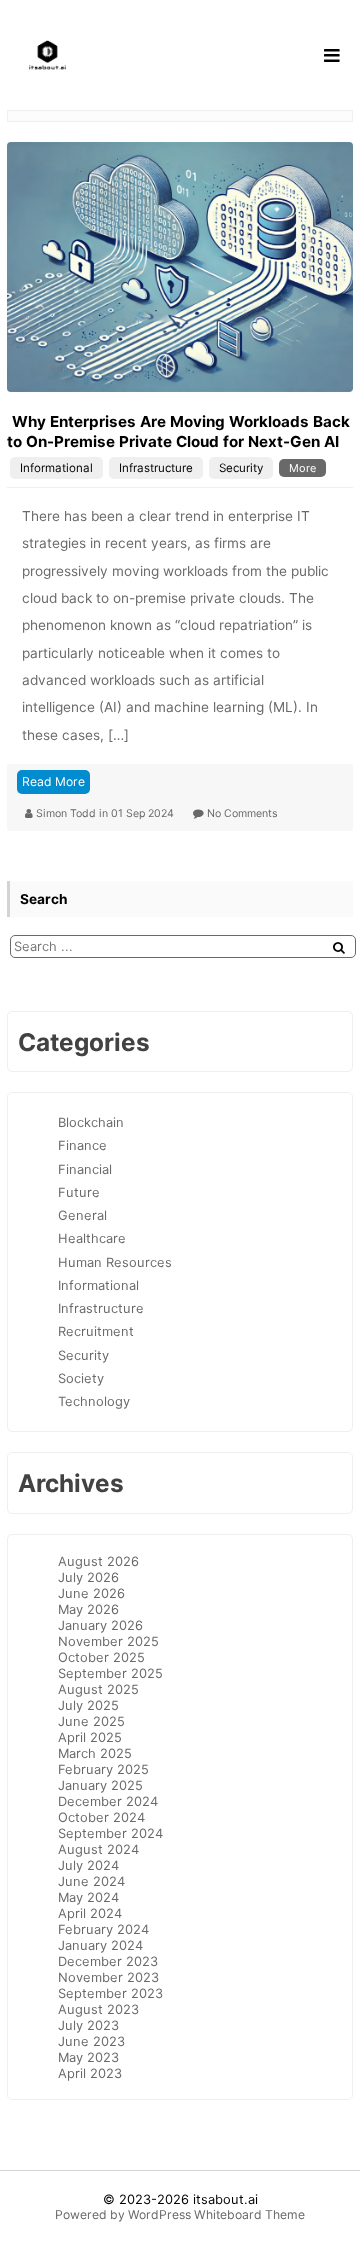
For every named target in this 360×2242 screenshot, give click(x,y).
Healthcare (92, 1238)
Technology (94, 1401)
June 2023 (91, 2041)
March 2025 (95, 1753)
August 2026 (98, 1561)
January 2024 (100, 1945)
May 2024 (88, 1897)
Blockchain (91, 1122)
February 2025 (103, 1769)
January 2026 (100, 1625)
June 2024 (91, 1881)
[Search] (339, 947)
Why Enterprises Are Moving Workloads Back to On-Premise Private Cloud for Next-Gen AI (178, 431)
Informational (56, 468)
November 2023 (108, 1977)
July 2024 (88, 1865)
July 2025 (88, 1705)
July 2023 (88, 2025)
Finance (82, 1145)
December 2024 (108, 1801)
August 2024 (98, 1849)
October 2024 (101, 1817)
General (82, 1215)
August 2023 (98, 2009)
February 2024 (103, 1929)
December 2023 (108, 1961)
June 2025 (91, 1721)
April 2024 (90, 1913)
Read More (53, 781)
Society (81, 1378)
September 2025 (110, 1673)
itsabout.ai (225, 2199)
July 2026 (88, 1577)
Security (241, 468)
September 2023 (110, 1993)
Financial (85, 1169)
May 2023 (88, 2057)
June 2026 (91, 1593)
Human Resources (115, 1262)
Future (79, 1192)
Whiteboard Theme (249, 2214)
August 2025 (98, 1689)
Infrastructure (156, 468)
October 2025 (101, 1657)
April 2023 (90, 2073)
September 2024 (110, 1833)
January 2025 (100, 1785)
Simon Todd (67, 813)
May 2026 (88, 1609)
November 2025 (108, 1641)
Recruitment (96, 1331)
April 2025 (90, 1737)
